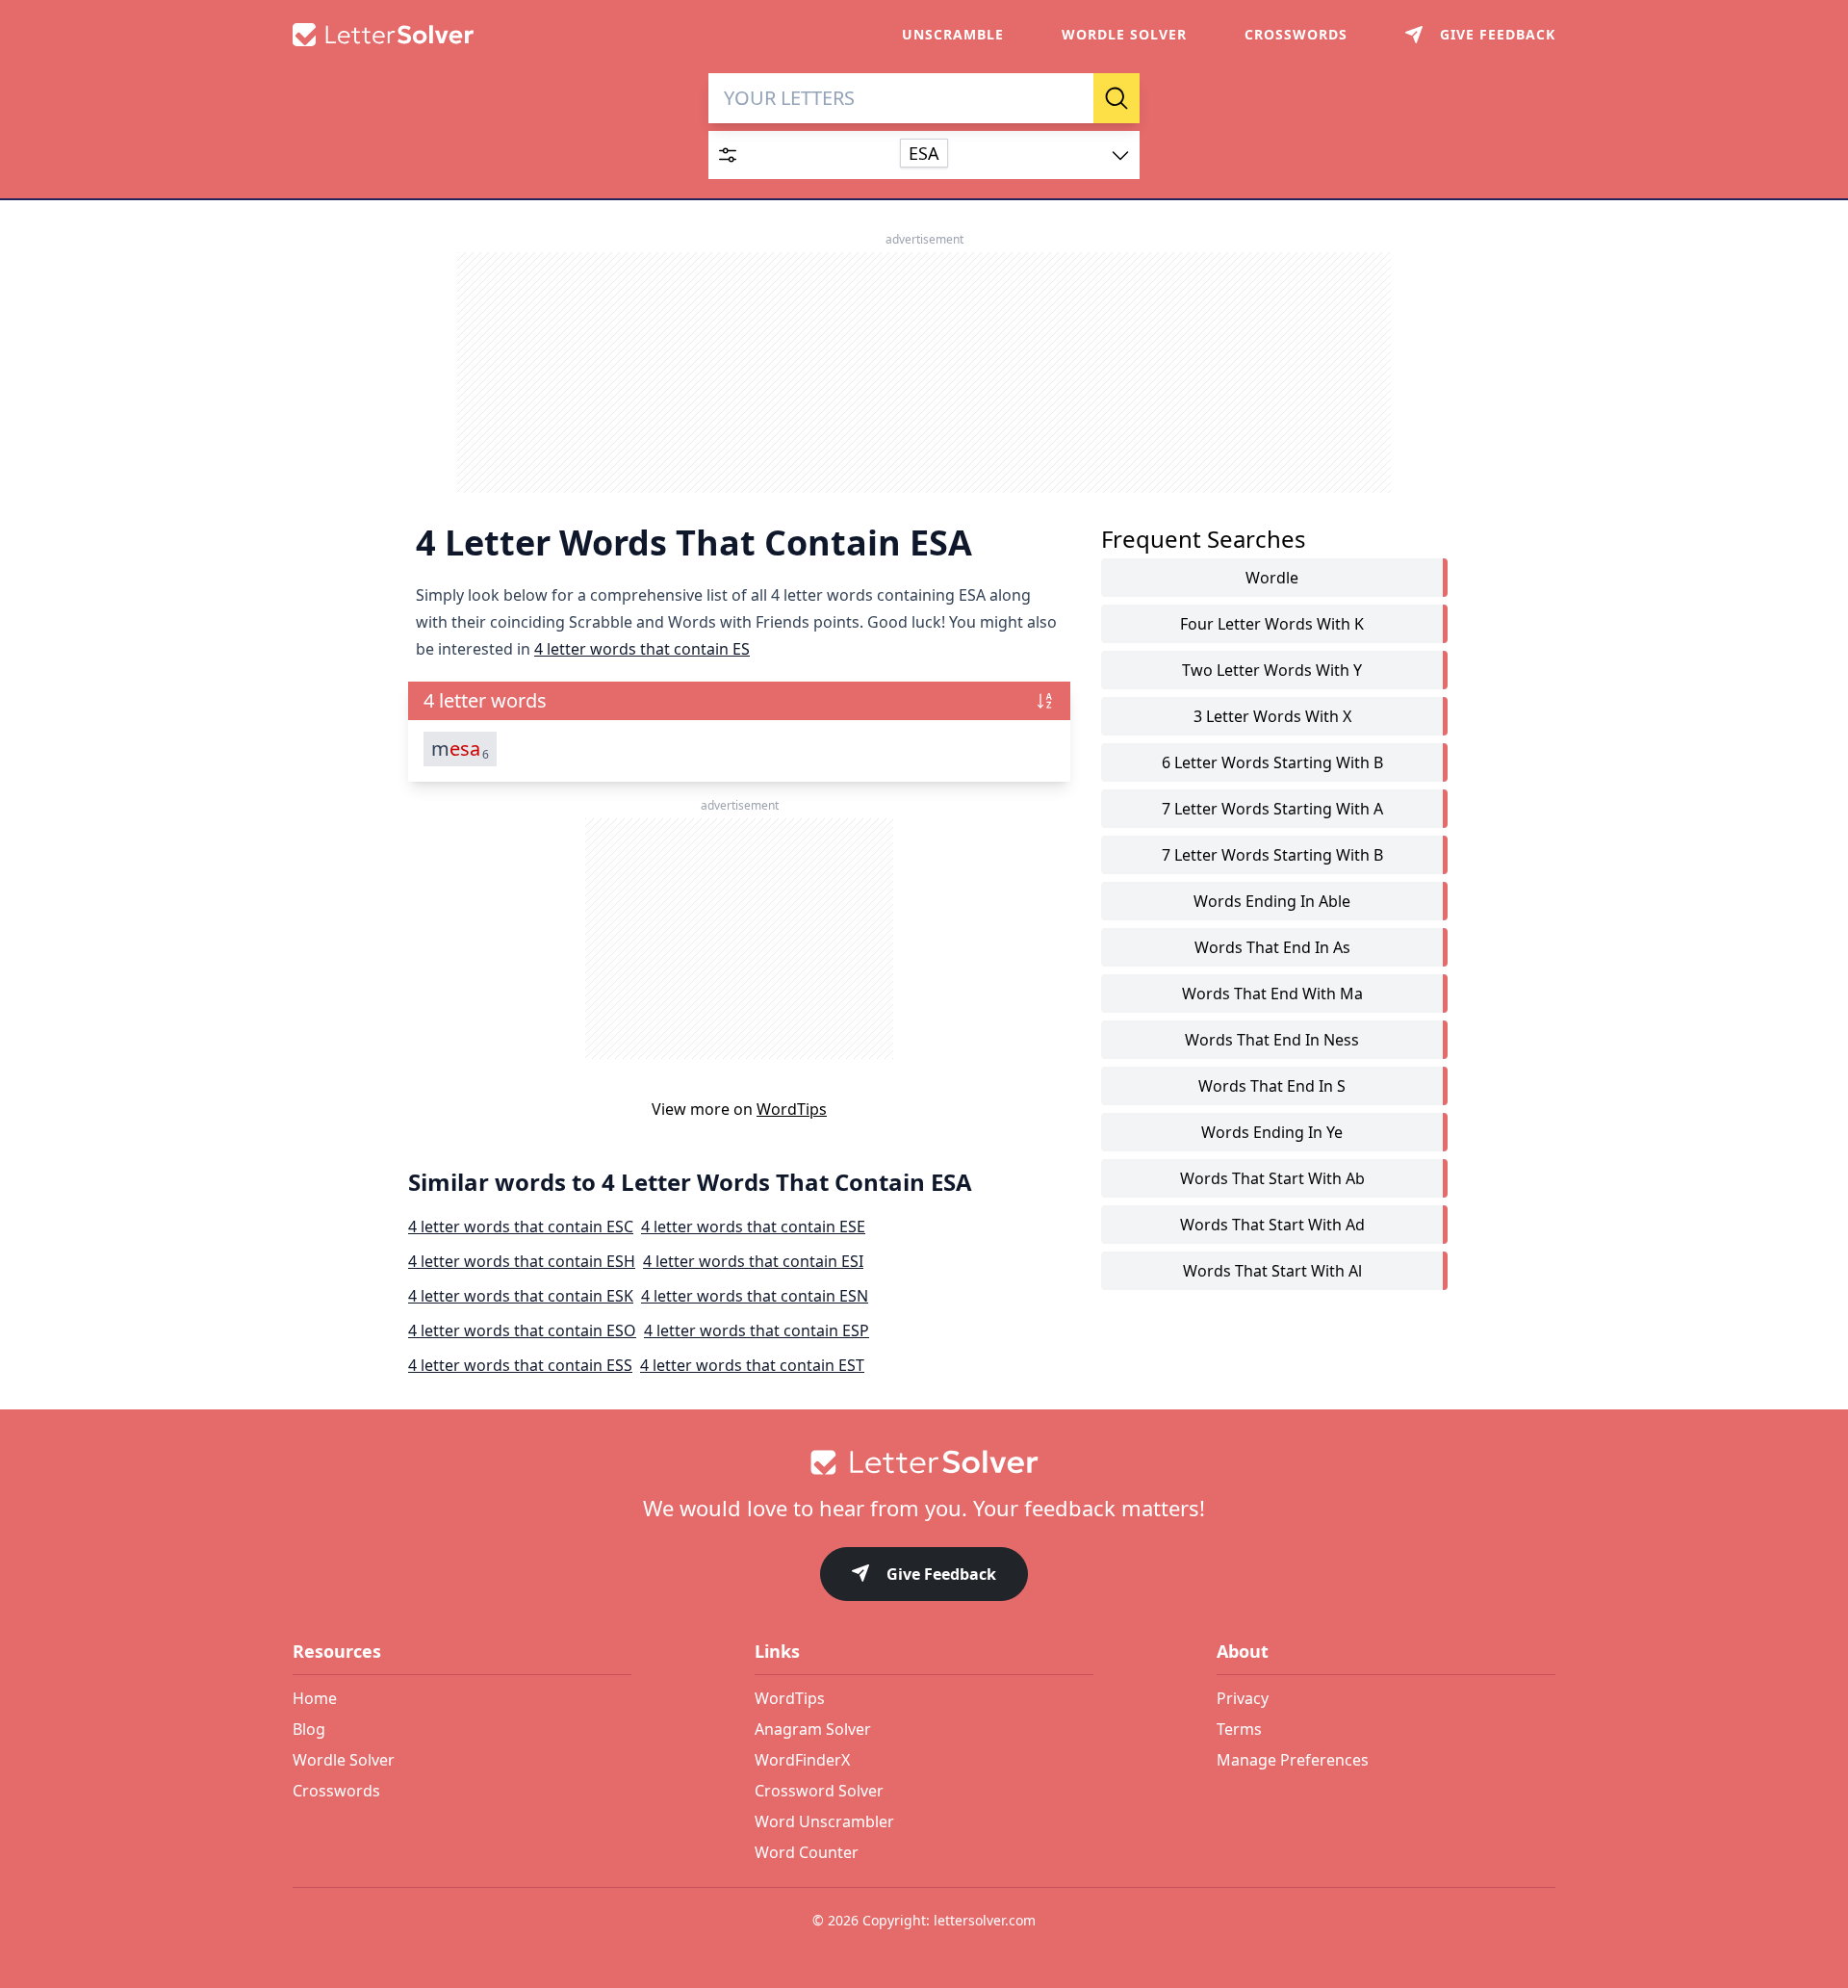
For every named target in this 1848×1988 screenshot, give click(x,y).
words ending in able (1272, 901)
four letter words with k (1272, 624)
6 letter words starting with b (1272, 762)
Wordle (1272, 578)
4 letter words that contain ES (642, 649)
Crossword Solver (819, 1791)
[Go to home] (924, 1462)
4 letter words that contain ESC (521, 1226)
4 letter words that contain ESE (753, 1226)
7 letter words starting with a (1272, 809)
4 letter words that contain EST (752, 1365)
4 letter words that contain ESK (521, 1296)
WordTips (792, 1109)
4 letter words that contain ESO (522, 1330)
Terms (1239, 1729)
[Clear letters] (1072, 98)
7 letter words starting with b (1272, 855)
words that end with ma (1272, 994)
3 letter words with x (1272, 716)
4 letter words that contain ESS (520, 1365)
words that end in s (1272, 1086)
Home (315, 1698)
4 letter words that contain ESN (755, 1296)
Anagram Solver (813, 1729)
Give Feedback (941, 1574)
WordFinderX (802, 1760)
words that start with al (1272, 1271)
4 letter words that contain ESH (522, 1261)
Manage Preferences (1293, 1760)
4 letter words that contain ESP (757, 1330)
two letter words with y (1272, 670)
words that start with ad (1272, 1225)
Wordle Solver (1124, 34)
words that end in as (1272, 947)
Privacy (1243, 1698)
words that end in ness (1272, 1040)
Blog (309, 1729)
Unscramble (953, 34)
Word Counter (807, 1852)
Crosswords (1296, 34)
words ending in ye (1272, 1132)
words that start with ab (1272, 1178)
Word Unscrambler (824, 1821)
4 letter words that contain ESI (753, 1261)
